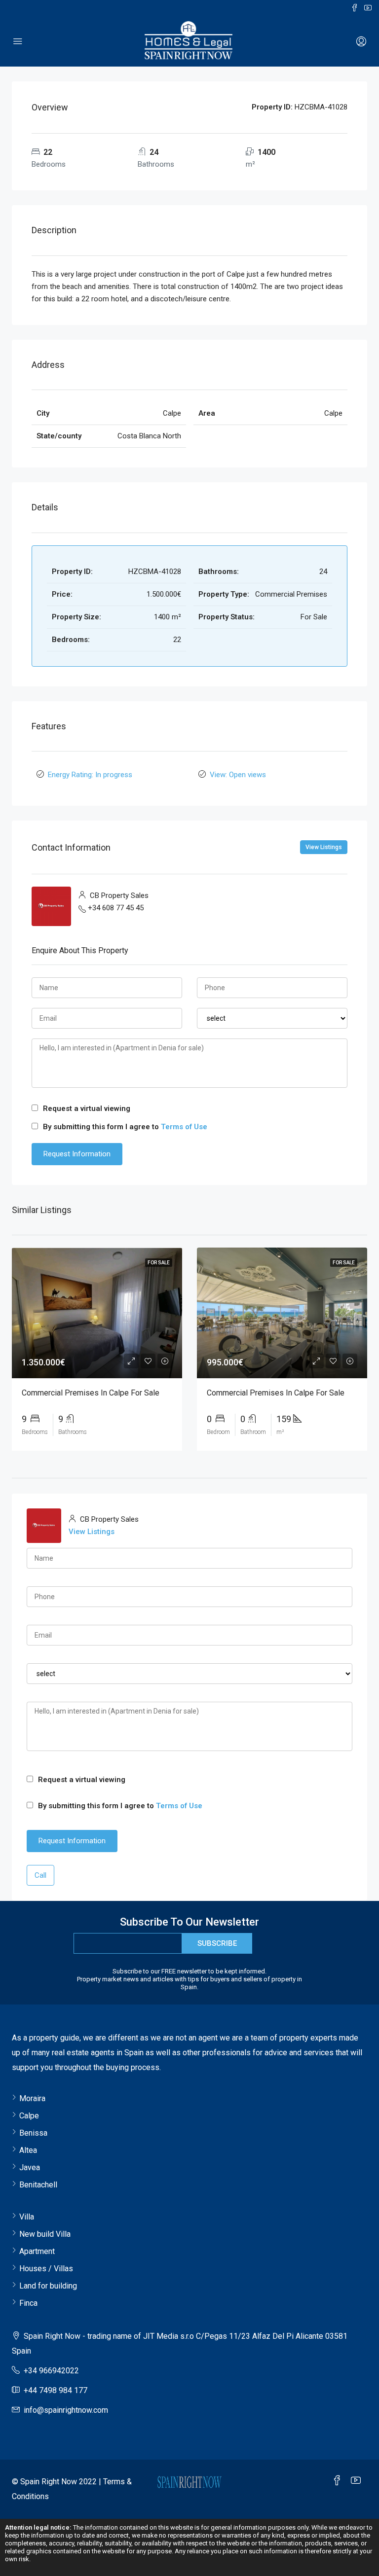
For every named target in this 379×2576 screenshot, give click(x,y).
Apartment (37, 2251)
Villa (27, 2217)
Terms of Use (184, 1127)
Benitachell (38, 2185)
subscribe (217, 1943)
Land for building (48, 2286)
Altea (28, 2150)
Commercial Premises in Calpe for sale (91, 1393)
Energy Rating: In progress (90, 775)
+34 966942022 (51, 2371)
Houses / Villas (46, 2269)
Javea (30, 2167)
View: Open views (238, 775)
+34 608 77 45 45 (116, 908)
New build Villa (45, 2234)
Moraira (32, 2098)
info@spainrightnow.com (66, 2410)
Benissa (33, 2133)
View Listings (324, 847)
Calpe (29, 2116)
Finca (28, 2303)
